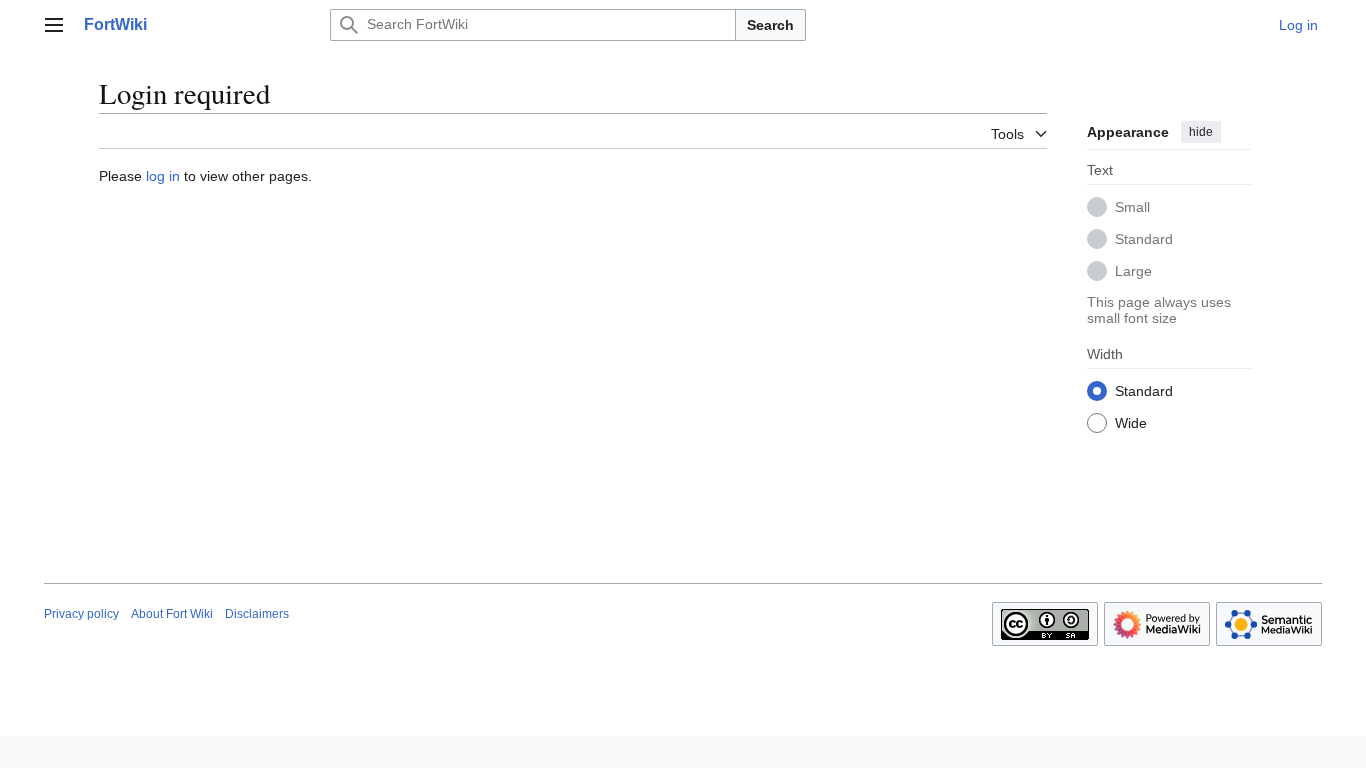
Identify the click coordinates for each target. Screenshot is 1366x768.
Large (1133, 271)
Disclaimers (257, 614)
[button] (54, 25)
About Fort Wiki (172, 614)
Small (1132, 207)
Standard (1144, 239)
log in (163, 176)
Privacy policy (81, 614)
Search (770, 25)
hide (1201, 132)
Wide (1131, 423)
